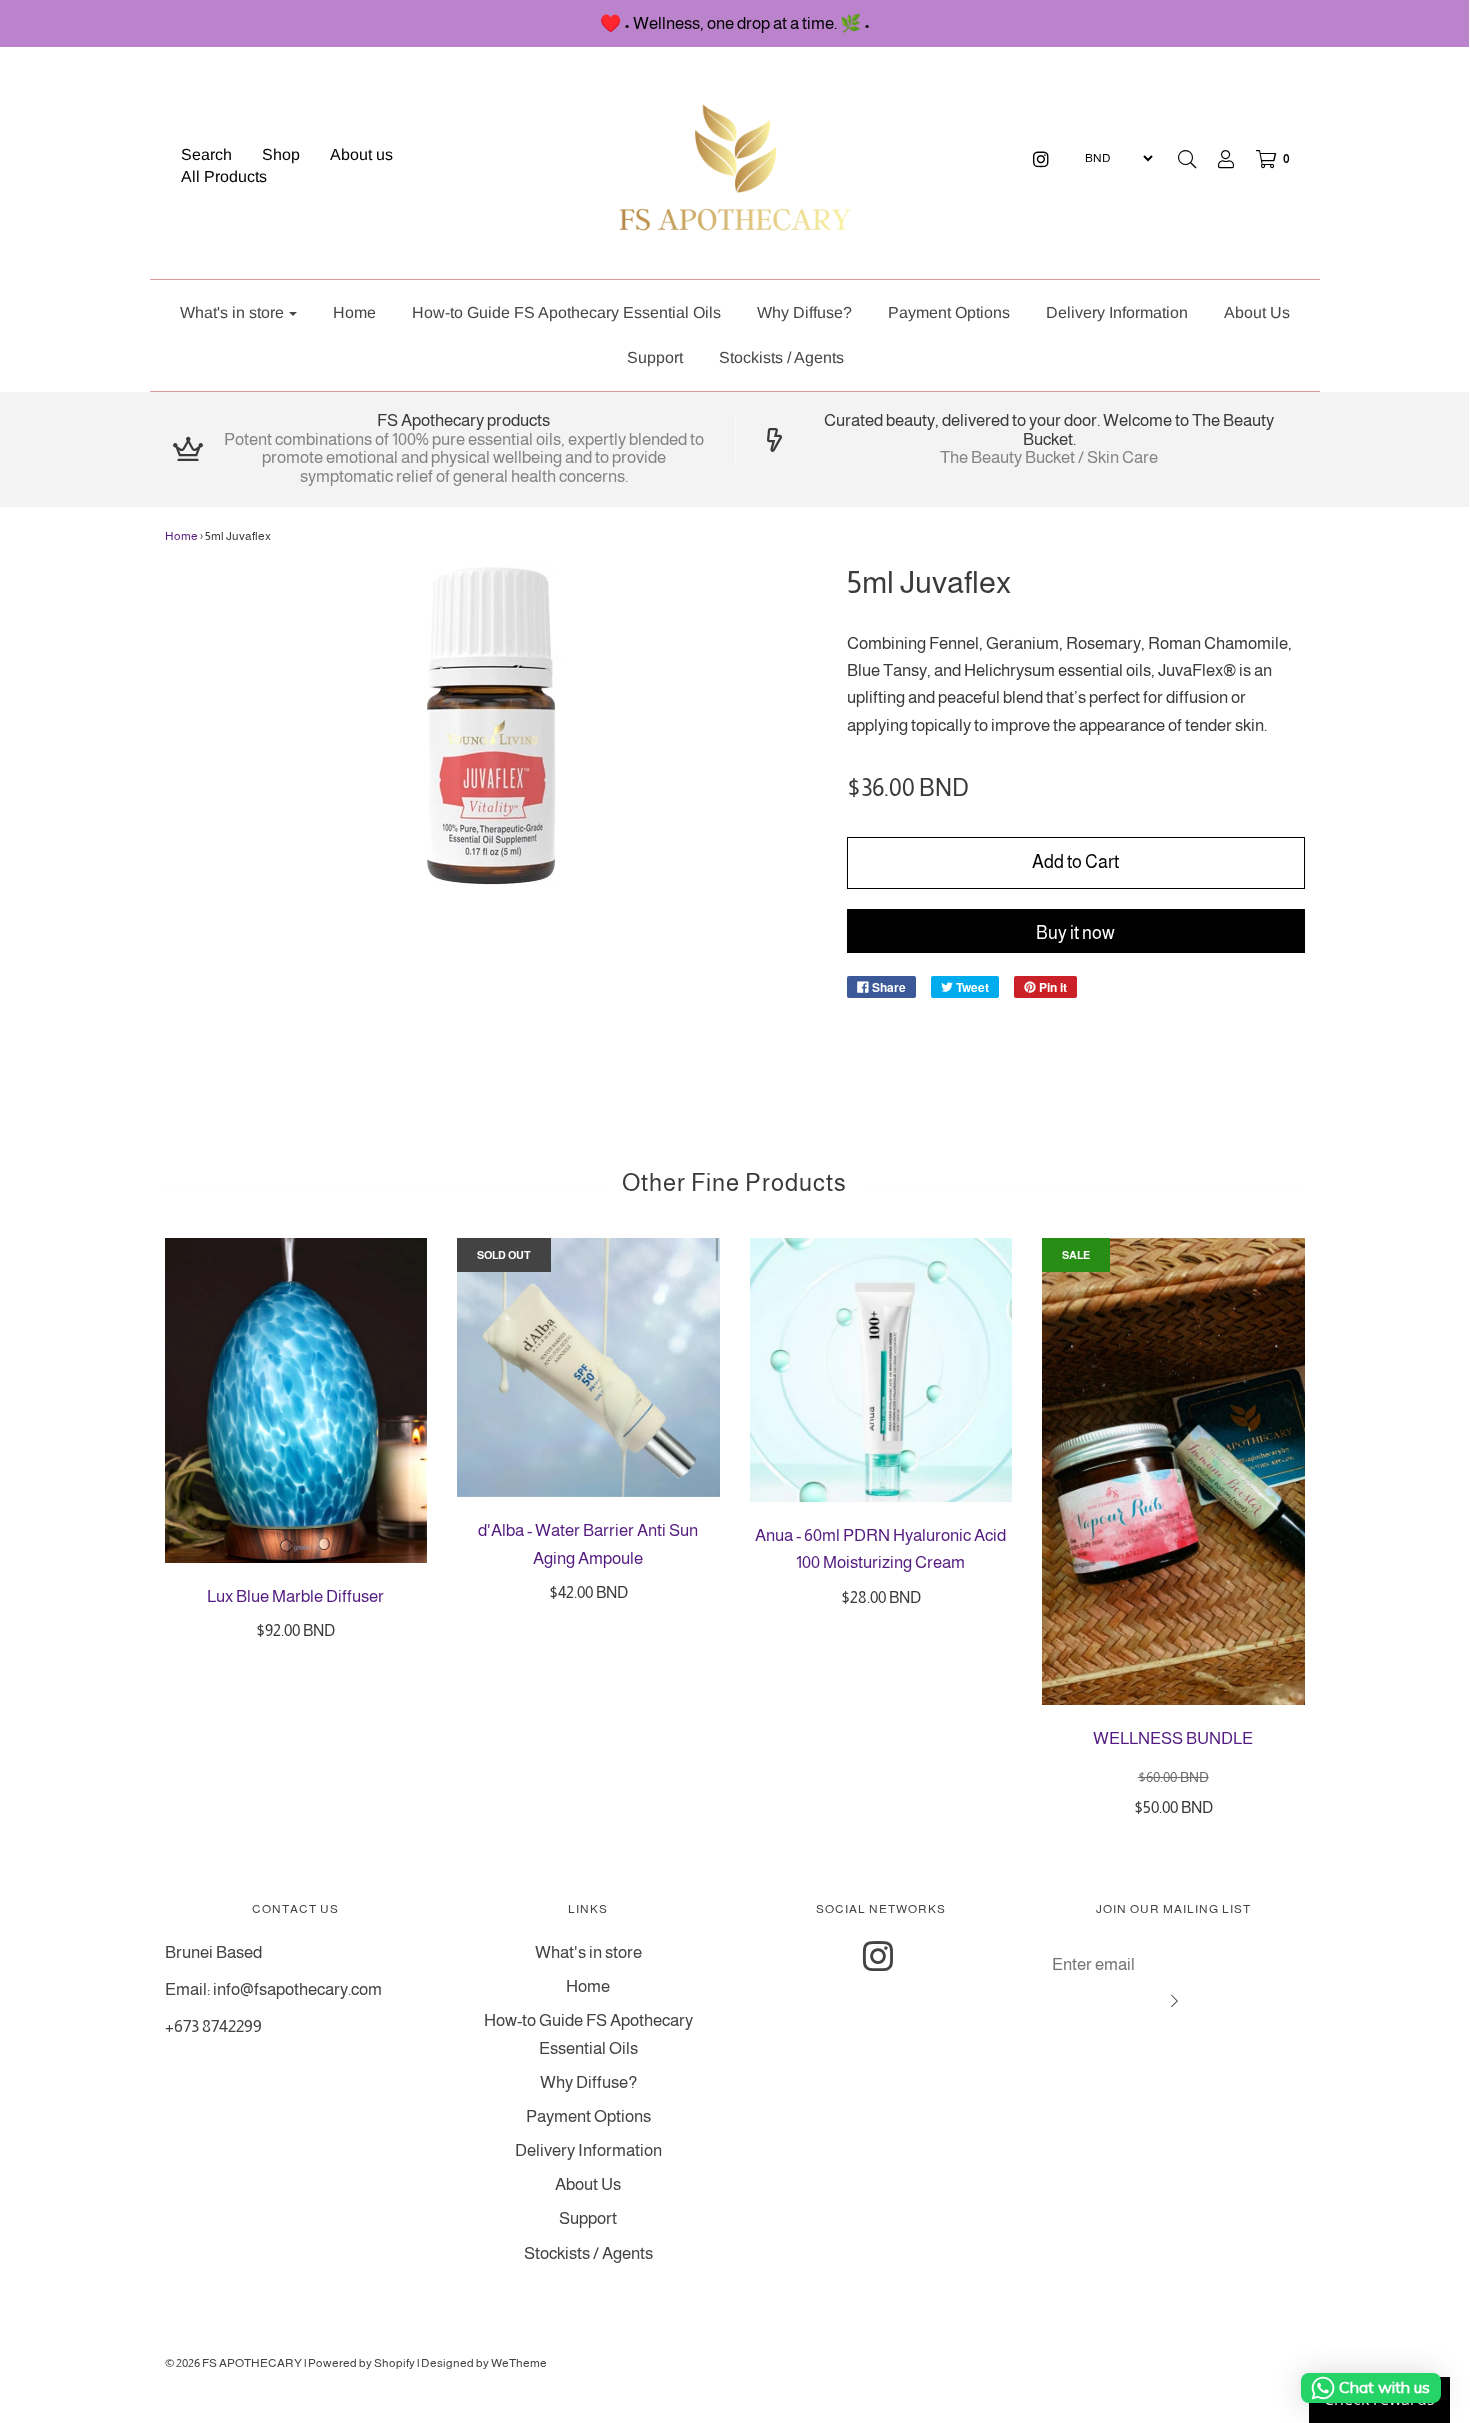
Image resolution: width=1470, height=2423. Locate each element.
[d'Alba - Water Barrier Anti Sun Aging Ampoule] (588, 1367)
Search (206, 154)
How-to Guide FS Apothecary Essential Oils (566, 312)
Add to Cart (1075, 862)
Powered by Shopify (361, 2363)
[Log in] (1216, 159)
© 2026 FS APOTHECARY (233, 2363)
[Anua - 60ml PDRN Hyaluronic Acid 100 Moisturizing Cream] (881, 1370)
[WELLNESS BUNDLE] (1173, 1471)
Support (655, 357)
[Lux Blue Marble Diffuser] (296, 1400)
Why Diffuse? (804, 312)
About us (361, 154)
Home (354, 312)
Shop (281, 154)
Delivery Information (1117, 312)
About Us (1257, 312)
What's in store (588, 1952)
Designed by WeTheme (484, 2363)
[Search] (1187, 159)
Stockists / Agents (781, 357)
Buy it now (1075, 933)
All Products (224, 176)
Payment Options (949, 312)
